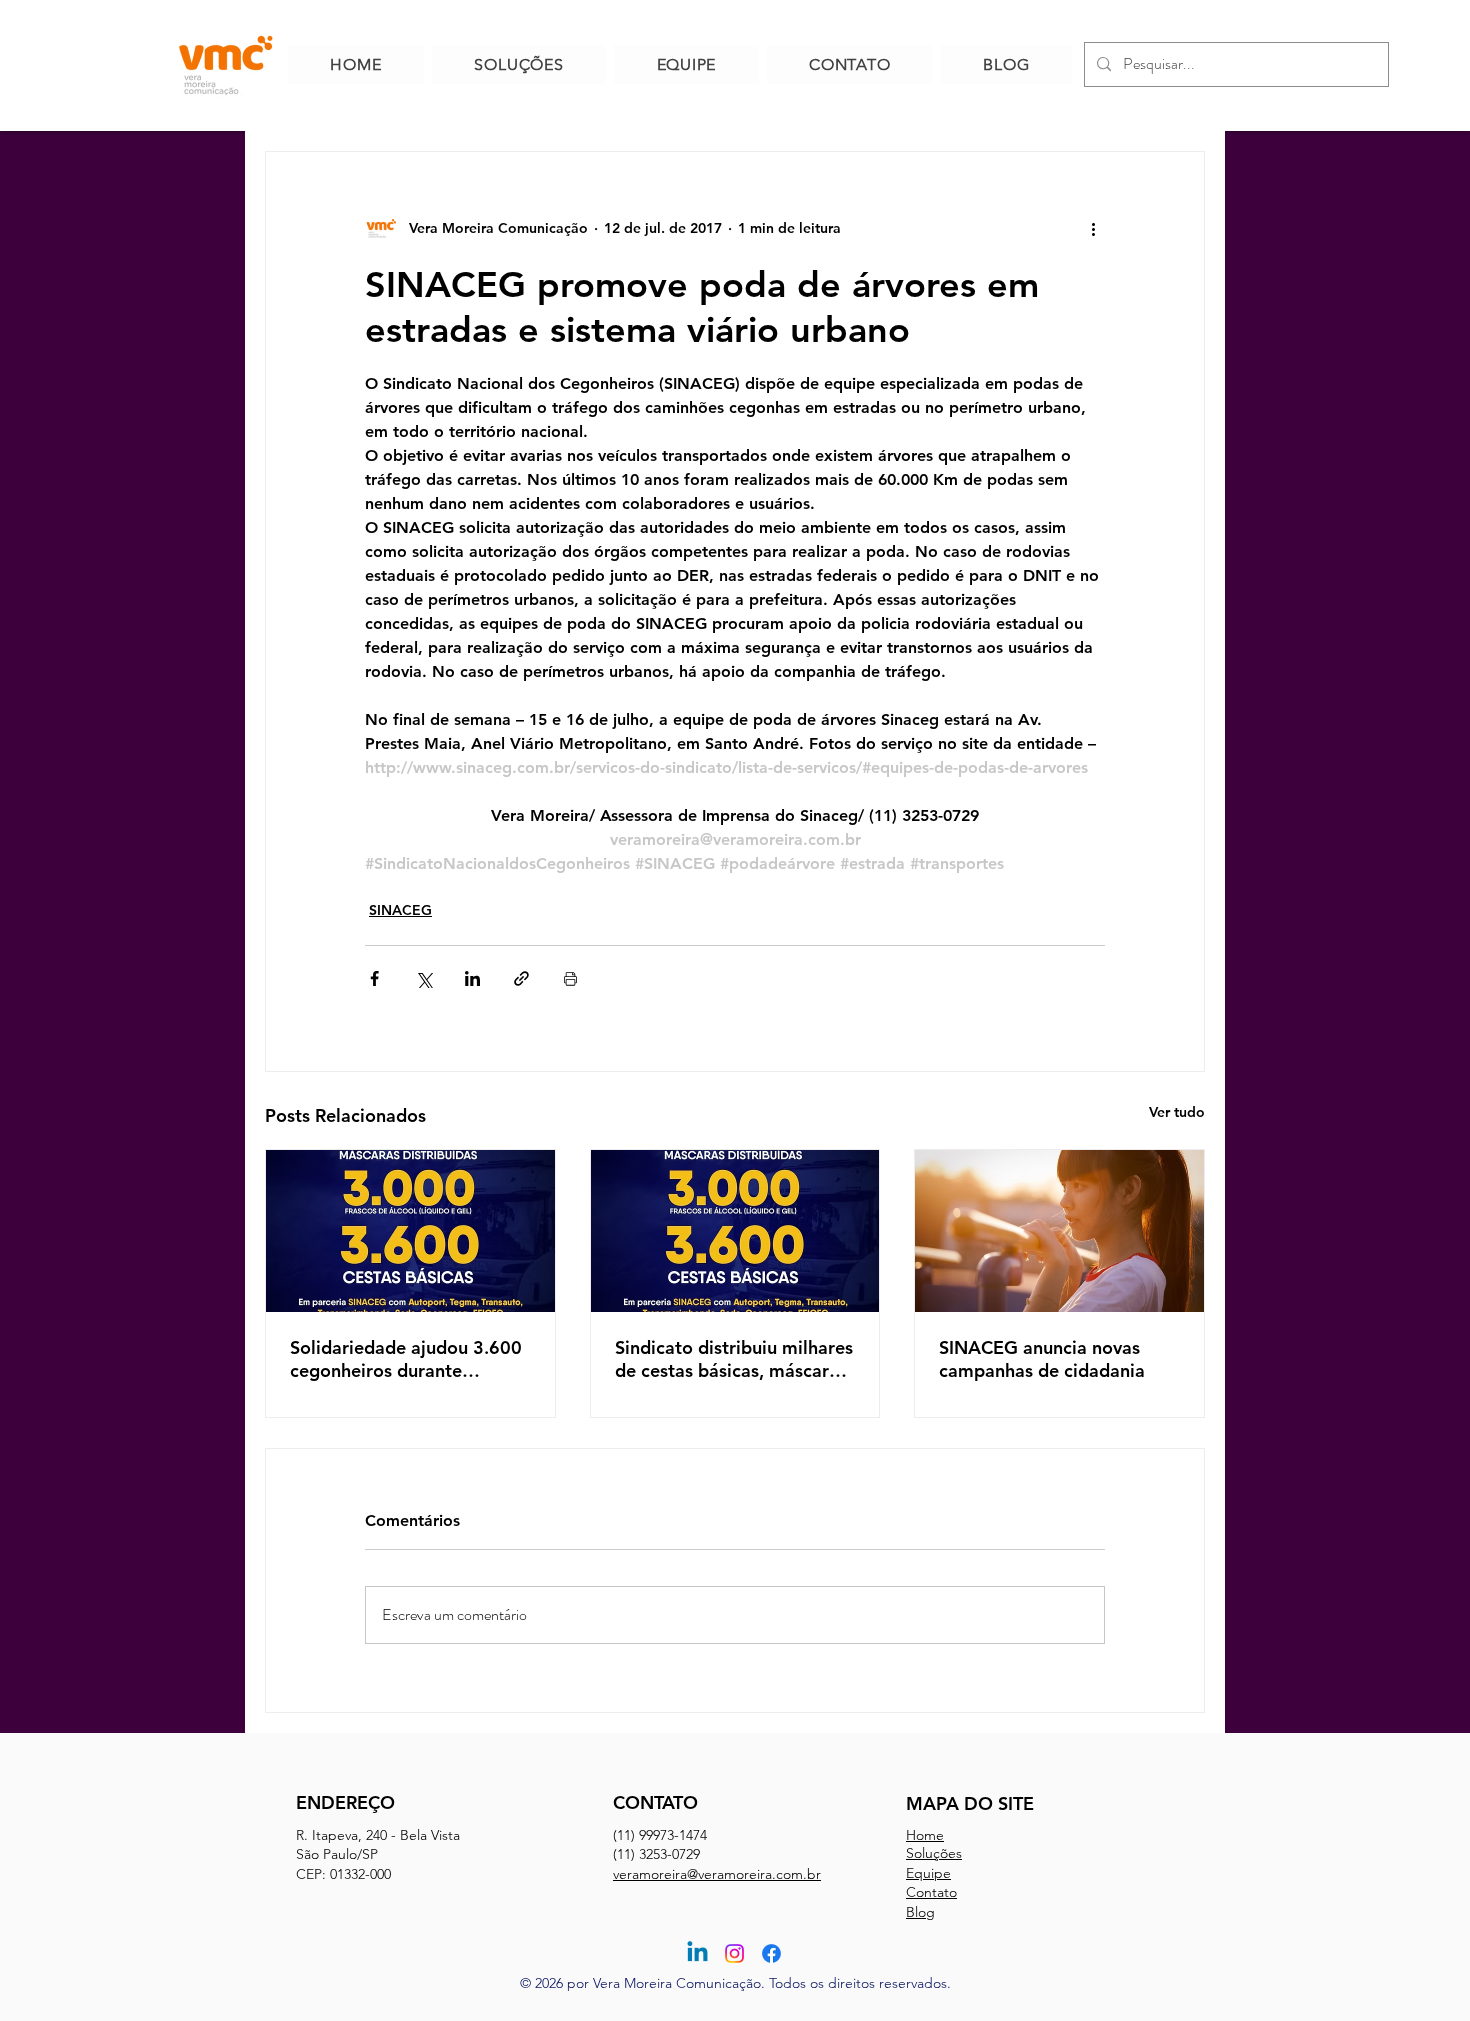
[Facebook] (771, 1953)
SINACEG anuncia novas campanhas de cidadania (1042, 1359)
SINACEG (400, 910)
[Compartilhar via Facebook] (374, 978)
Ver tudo (1177, 1112)
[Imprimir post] (570, 978)
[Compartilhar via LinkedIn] (472, 978)
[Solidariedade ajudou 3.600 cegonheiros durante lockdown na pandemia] (410, 1231)
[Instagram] (734, 1953)
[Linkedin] (697, 1953)
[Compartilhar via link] (521, 978)
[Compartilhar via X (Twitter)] (423, 978)
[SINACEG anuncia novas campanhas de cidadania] (1059, 1231)
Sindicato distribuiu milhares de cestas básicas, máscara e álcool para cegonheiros (734, 1359)
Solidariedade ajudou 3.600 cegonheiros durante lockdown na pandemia (406, 1359)
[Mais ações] (1093, 228)
